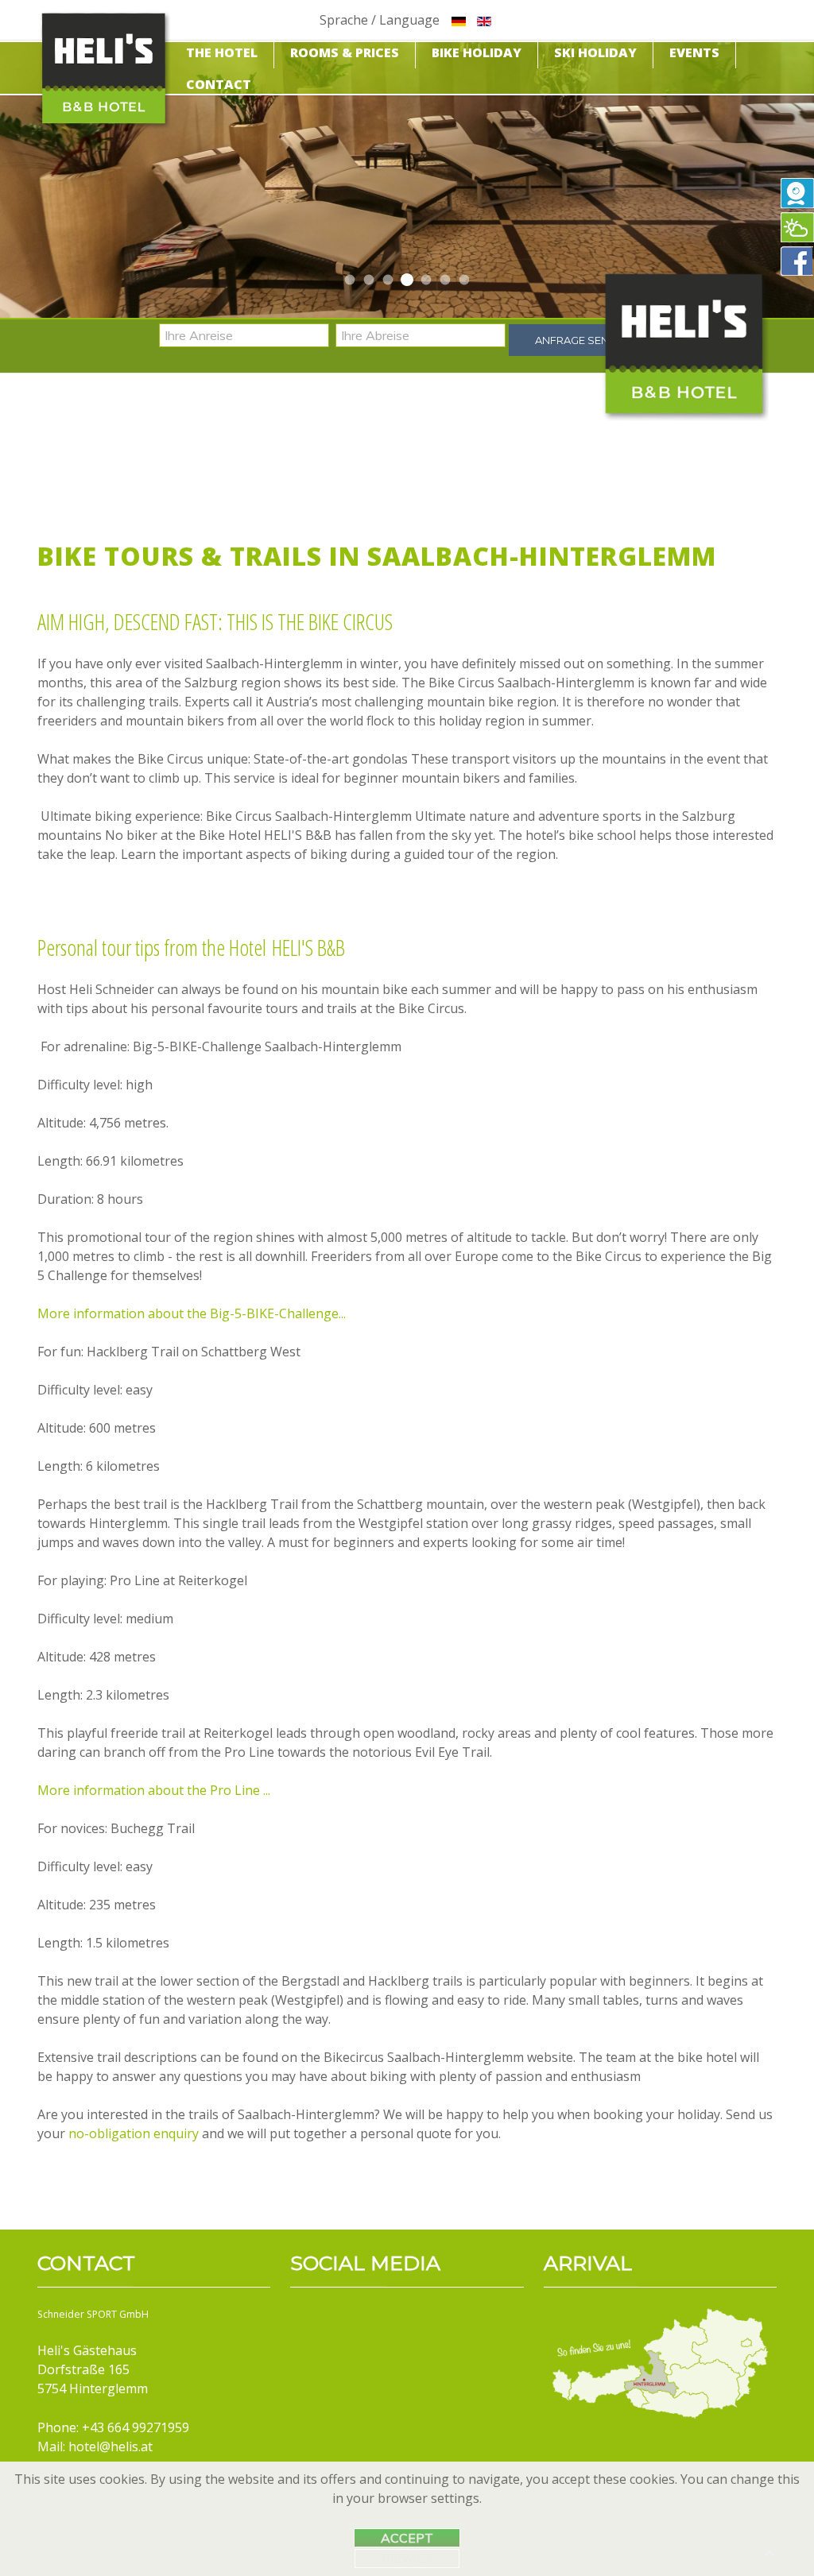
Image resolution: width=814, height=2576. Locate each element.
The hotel (222, 52)
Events (694, 52)
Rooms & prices (345, 52)
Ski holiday (595, 52)
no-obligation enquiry (134, 2133)
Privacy (407, 2559)
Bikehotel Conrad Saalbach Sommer (350, 280)
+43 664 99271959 (136, 2427)
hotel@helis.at (110, 2446)
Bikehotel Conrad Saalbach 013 (388, 280)
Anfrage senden (583, 340)
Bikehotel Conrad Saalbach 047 (407, 280)
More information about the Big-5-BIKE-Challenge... (192, 1313)
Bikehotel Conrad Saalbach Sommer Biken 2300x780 (426, 280)
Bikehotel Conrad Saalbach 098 (446, 280)
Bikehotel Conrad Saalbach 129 (465, 280)
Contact (219, 84)
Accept (407, 2538)
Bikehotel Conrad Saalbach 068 (369, 280)
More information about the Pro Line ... (154, 1790)
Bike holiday (477, 52)
